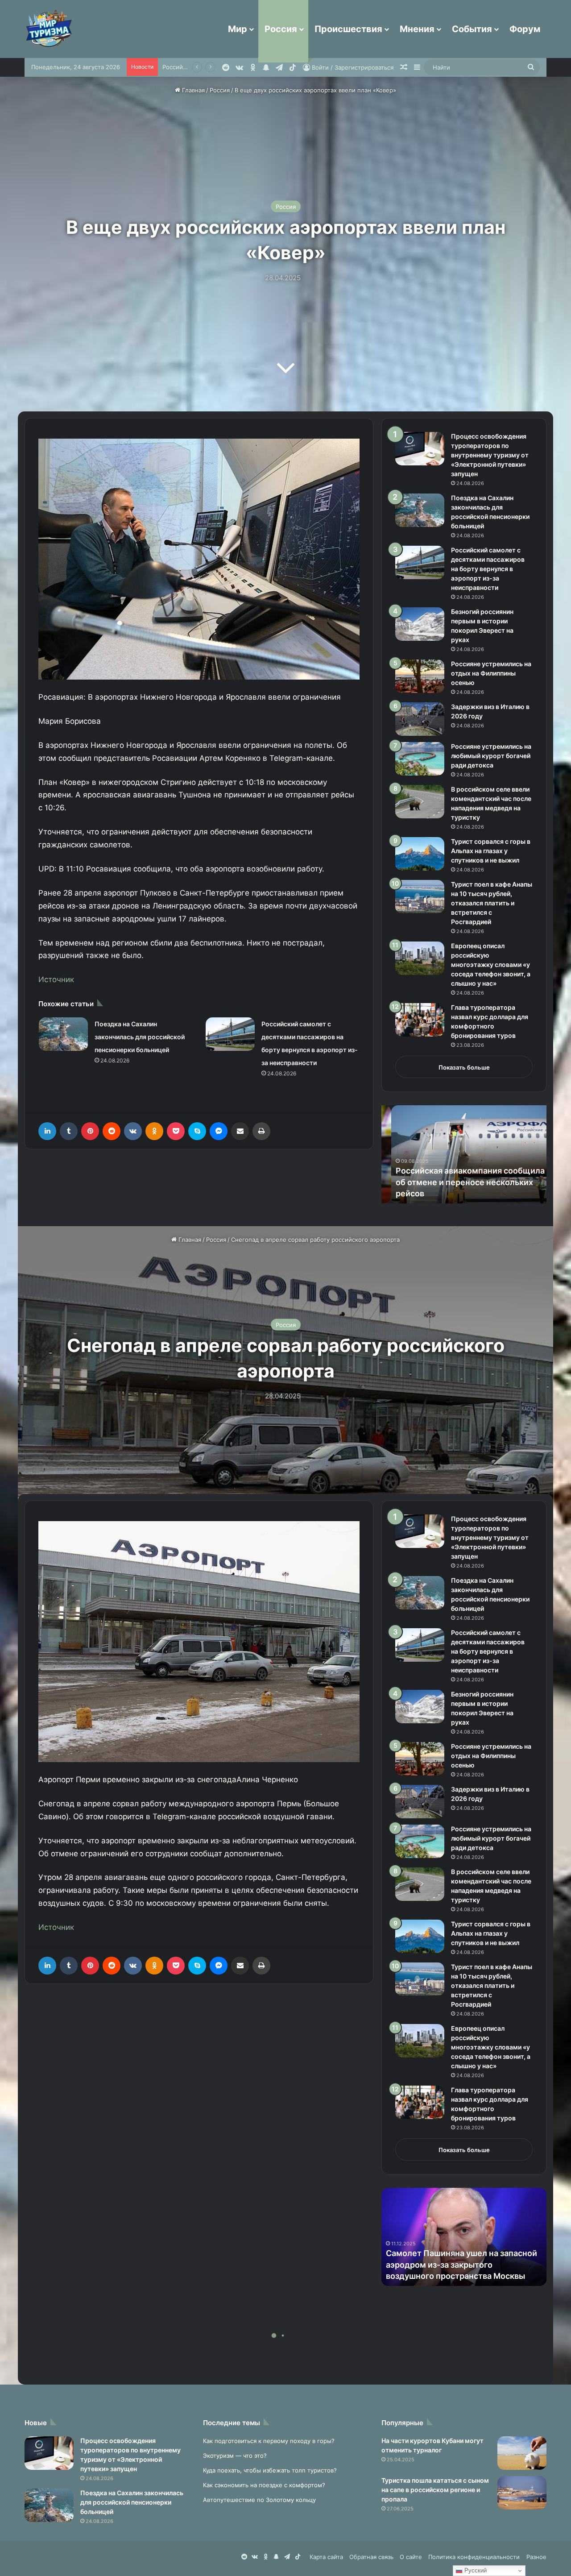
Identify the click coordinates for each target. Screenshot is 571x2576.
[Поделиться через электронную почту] (240, 1131)
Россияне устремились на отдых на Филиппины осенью (491, 673)
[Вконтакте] (133, 1131)
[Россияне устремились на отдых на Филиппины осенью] (420, 676)
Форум (525, 29)
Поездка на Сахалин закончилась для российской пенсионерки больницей (140, 1037)
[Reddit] (112, 1131)
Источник (56, 979)
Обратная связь (371, 2557)
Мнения (417, 29)
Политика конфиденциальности (474, 2557)
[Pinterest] (90, 1131)
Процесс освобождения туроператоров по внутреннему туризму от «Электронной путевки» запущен (490, 455)
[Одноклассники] (154, 1131)
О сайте (411, 2557)
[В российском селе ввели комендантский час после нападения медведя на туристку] (420, 802)
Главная (192, 90)
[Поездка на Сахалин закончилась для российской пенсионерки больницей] (63, 1034)
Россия (281, 29)
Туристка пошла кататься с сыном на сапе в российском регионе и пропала (435, 2490)
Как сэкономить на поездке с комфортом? (264, 2485)
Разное (536, 2557)
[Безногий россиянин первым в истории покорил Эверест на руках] (420, 624)
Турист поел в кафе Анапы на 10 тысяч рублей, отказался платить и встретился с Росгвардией (492, 903)
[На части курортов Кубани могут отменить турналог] (522, 2453)
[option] (464, 1154)
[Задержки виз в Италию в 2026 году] (420, 719)
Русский (475, 2570)
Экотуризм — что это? (235, 2456)
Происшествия (348, 29)
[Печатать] (261, 1131)
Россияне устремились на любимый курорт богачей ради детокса (491, 756)
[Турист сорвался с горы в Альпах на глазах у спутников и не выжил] (420, 854)
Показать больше (464, 1067)
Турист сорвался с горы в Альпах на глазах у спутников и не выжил (491, 851)
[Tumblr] (69, 1131)
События (472, 29)
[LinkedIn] (47, 1131)
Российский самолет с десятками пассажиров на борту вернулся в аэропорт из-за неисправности (488, 569)
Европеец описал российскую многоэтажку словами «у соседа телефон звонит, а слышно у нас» (491, 964)
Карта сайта (326, 2557)
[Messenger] (219, 1131)
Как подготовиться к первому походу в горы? (269, 2441)
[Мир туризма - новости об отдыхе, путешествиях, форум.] (49, 29)
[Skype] (197, 1131)
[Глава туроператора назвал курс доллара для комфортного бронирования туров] (420, 1020)
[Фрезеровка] (176, 1131)
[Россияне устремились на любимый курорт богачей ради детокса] (420, 759)
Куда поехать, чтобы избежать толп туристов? (270, 2470)
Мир (238, 29)
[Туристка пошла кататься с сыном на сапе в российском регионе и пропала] (522, 2493)
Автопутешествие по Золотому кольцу (259, 2500)
